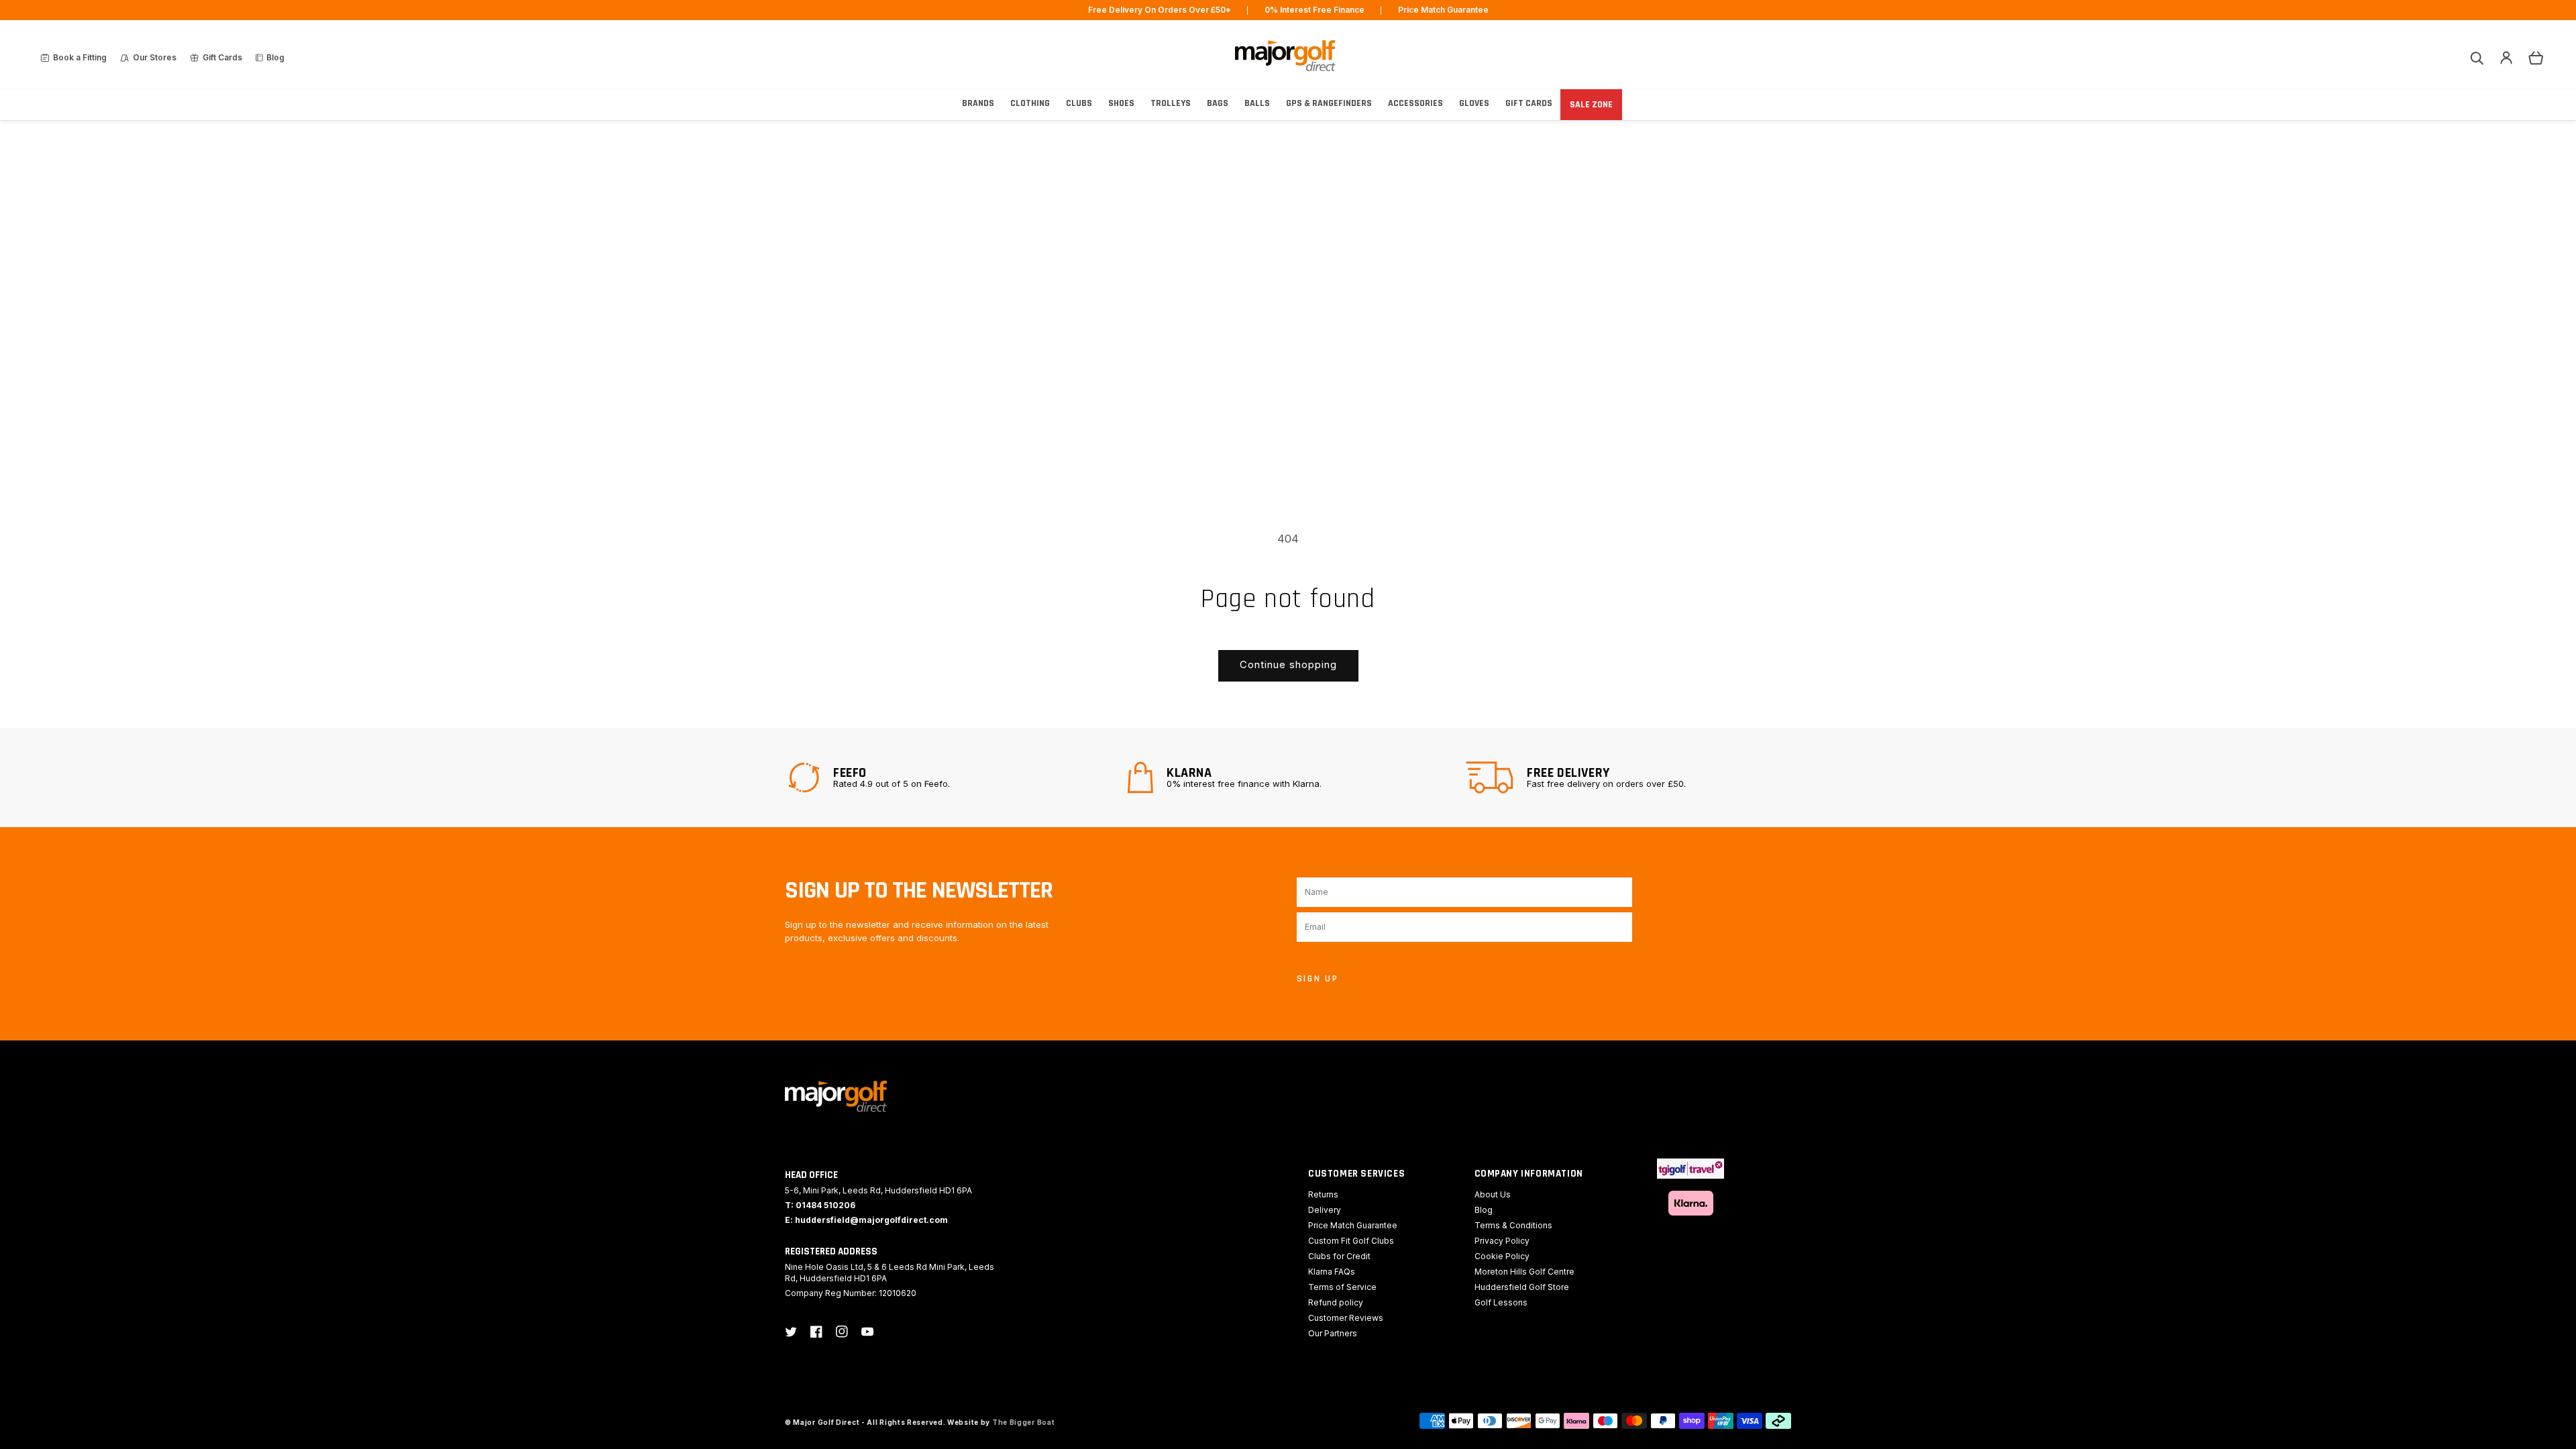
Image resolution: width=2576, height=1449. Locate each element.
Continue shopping (1288, 664)
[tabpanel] (949, 777)
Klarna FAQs (1332, 1272)
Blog (1484, 1210)
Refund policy (1336, 1302)
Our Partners (1333, 1333)
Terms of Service (1342, 1287)
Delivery (1325, 1210)
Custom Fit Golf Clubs (1351, 1241)
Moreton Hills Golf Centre (1524, 1272)
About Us (1493, 1194)
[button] (2477, 58)
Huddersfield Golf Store (1522, 1287)
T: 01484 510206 (820, 1205)
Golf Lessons (1501, 1302)
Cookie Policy (1502, 1256)
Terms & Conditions (1513, 1225)
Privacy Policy (1502, 1241)
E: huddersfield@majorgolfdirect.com (866, 1220)
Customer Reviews (1346, 1318)
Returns (1323, 1194)
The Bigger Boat (1024, 1422)
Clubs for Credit (1339, 1256)
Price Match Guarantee (1353, 1225)
